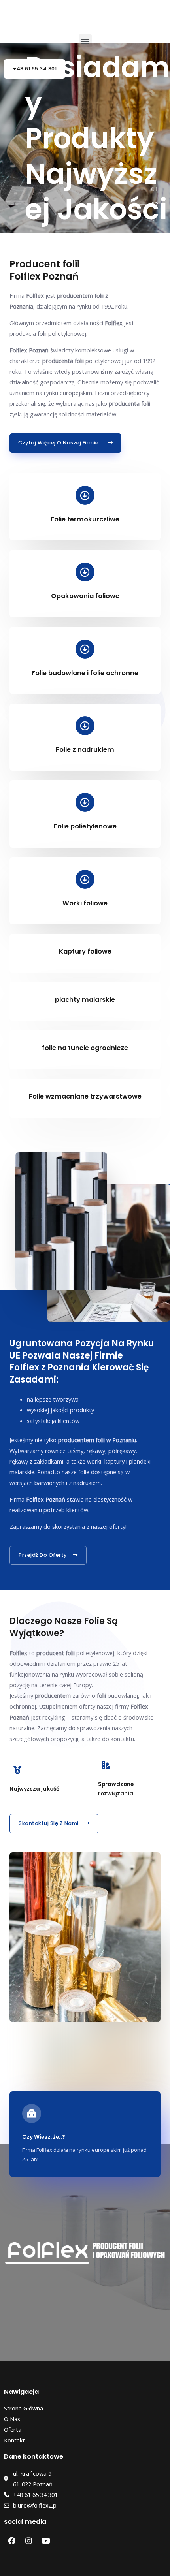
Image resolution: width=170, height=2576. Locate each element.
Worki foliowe (85, 903)
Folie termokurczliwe (85, 519)
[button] (85, 41)
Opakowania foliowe (85, 596)
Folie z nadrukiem (85, 750)
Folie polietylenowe (85, 826)
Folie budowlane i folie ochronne (85, 673)
